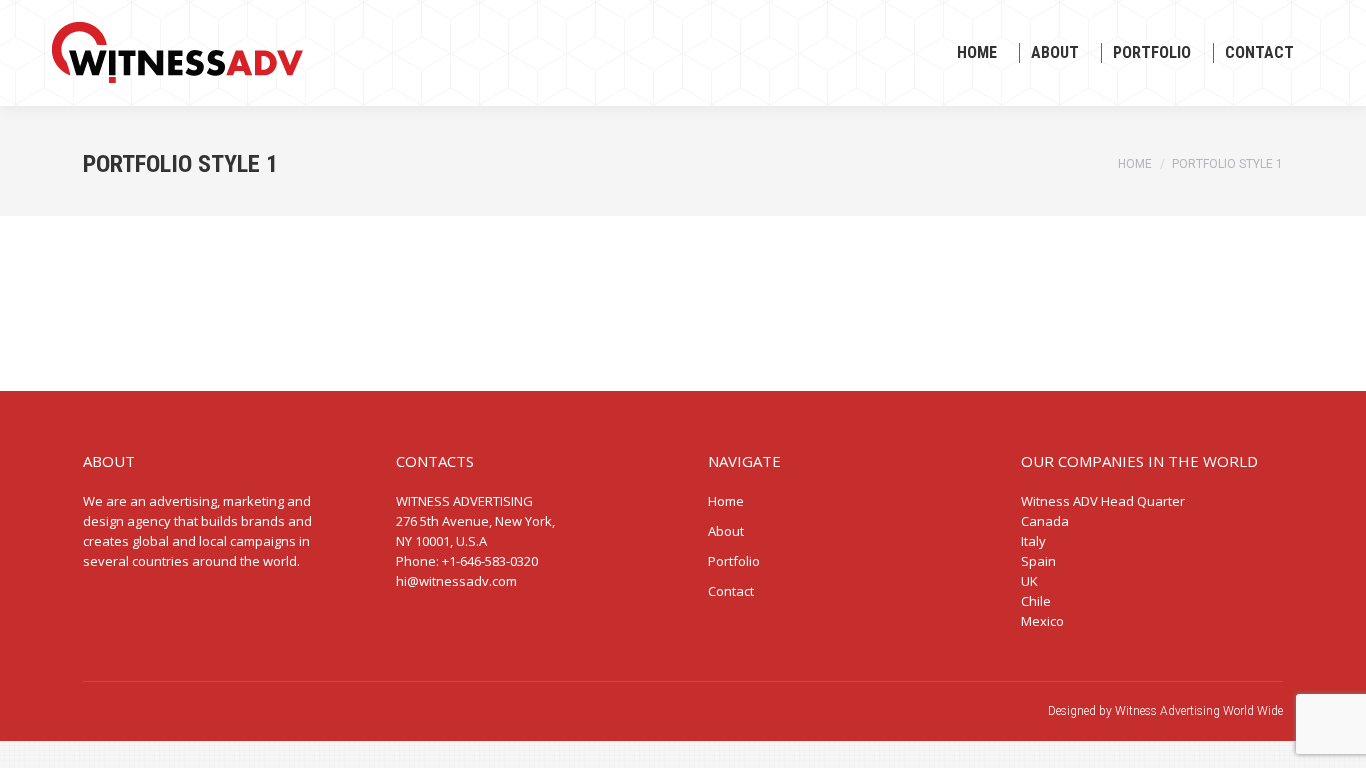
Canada (1045, 521)
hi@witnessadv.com (456, 581)
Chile (1036, 601)
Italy (1033, 541)
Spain (1038, 561)
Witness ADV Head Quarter (1103, 501)
